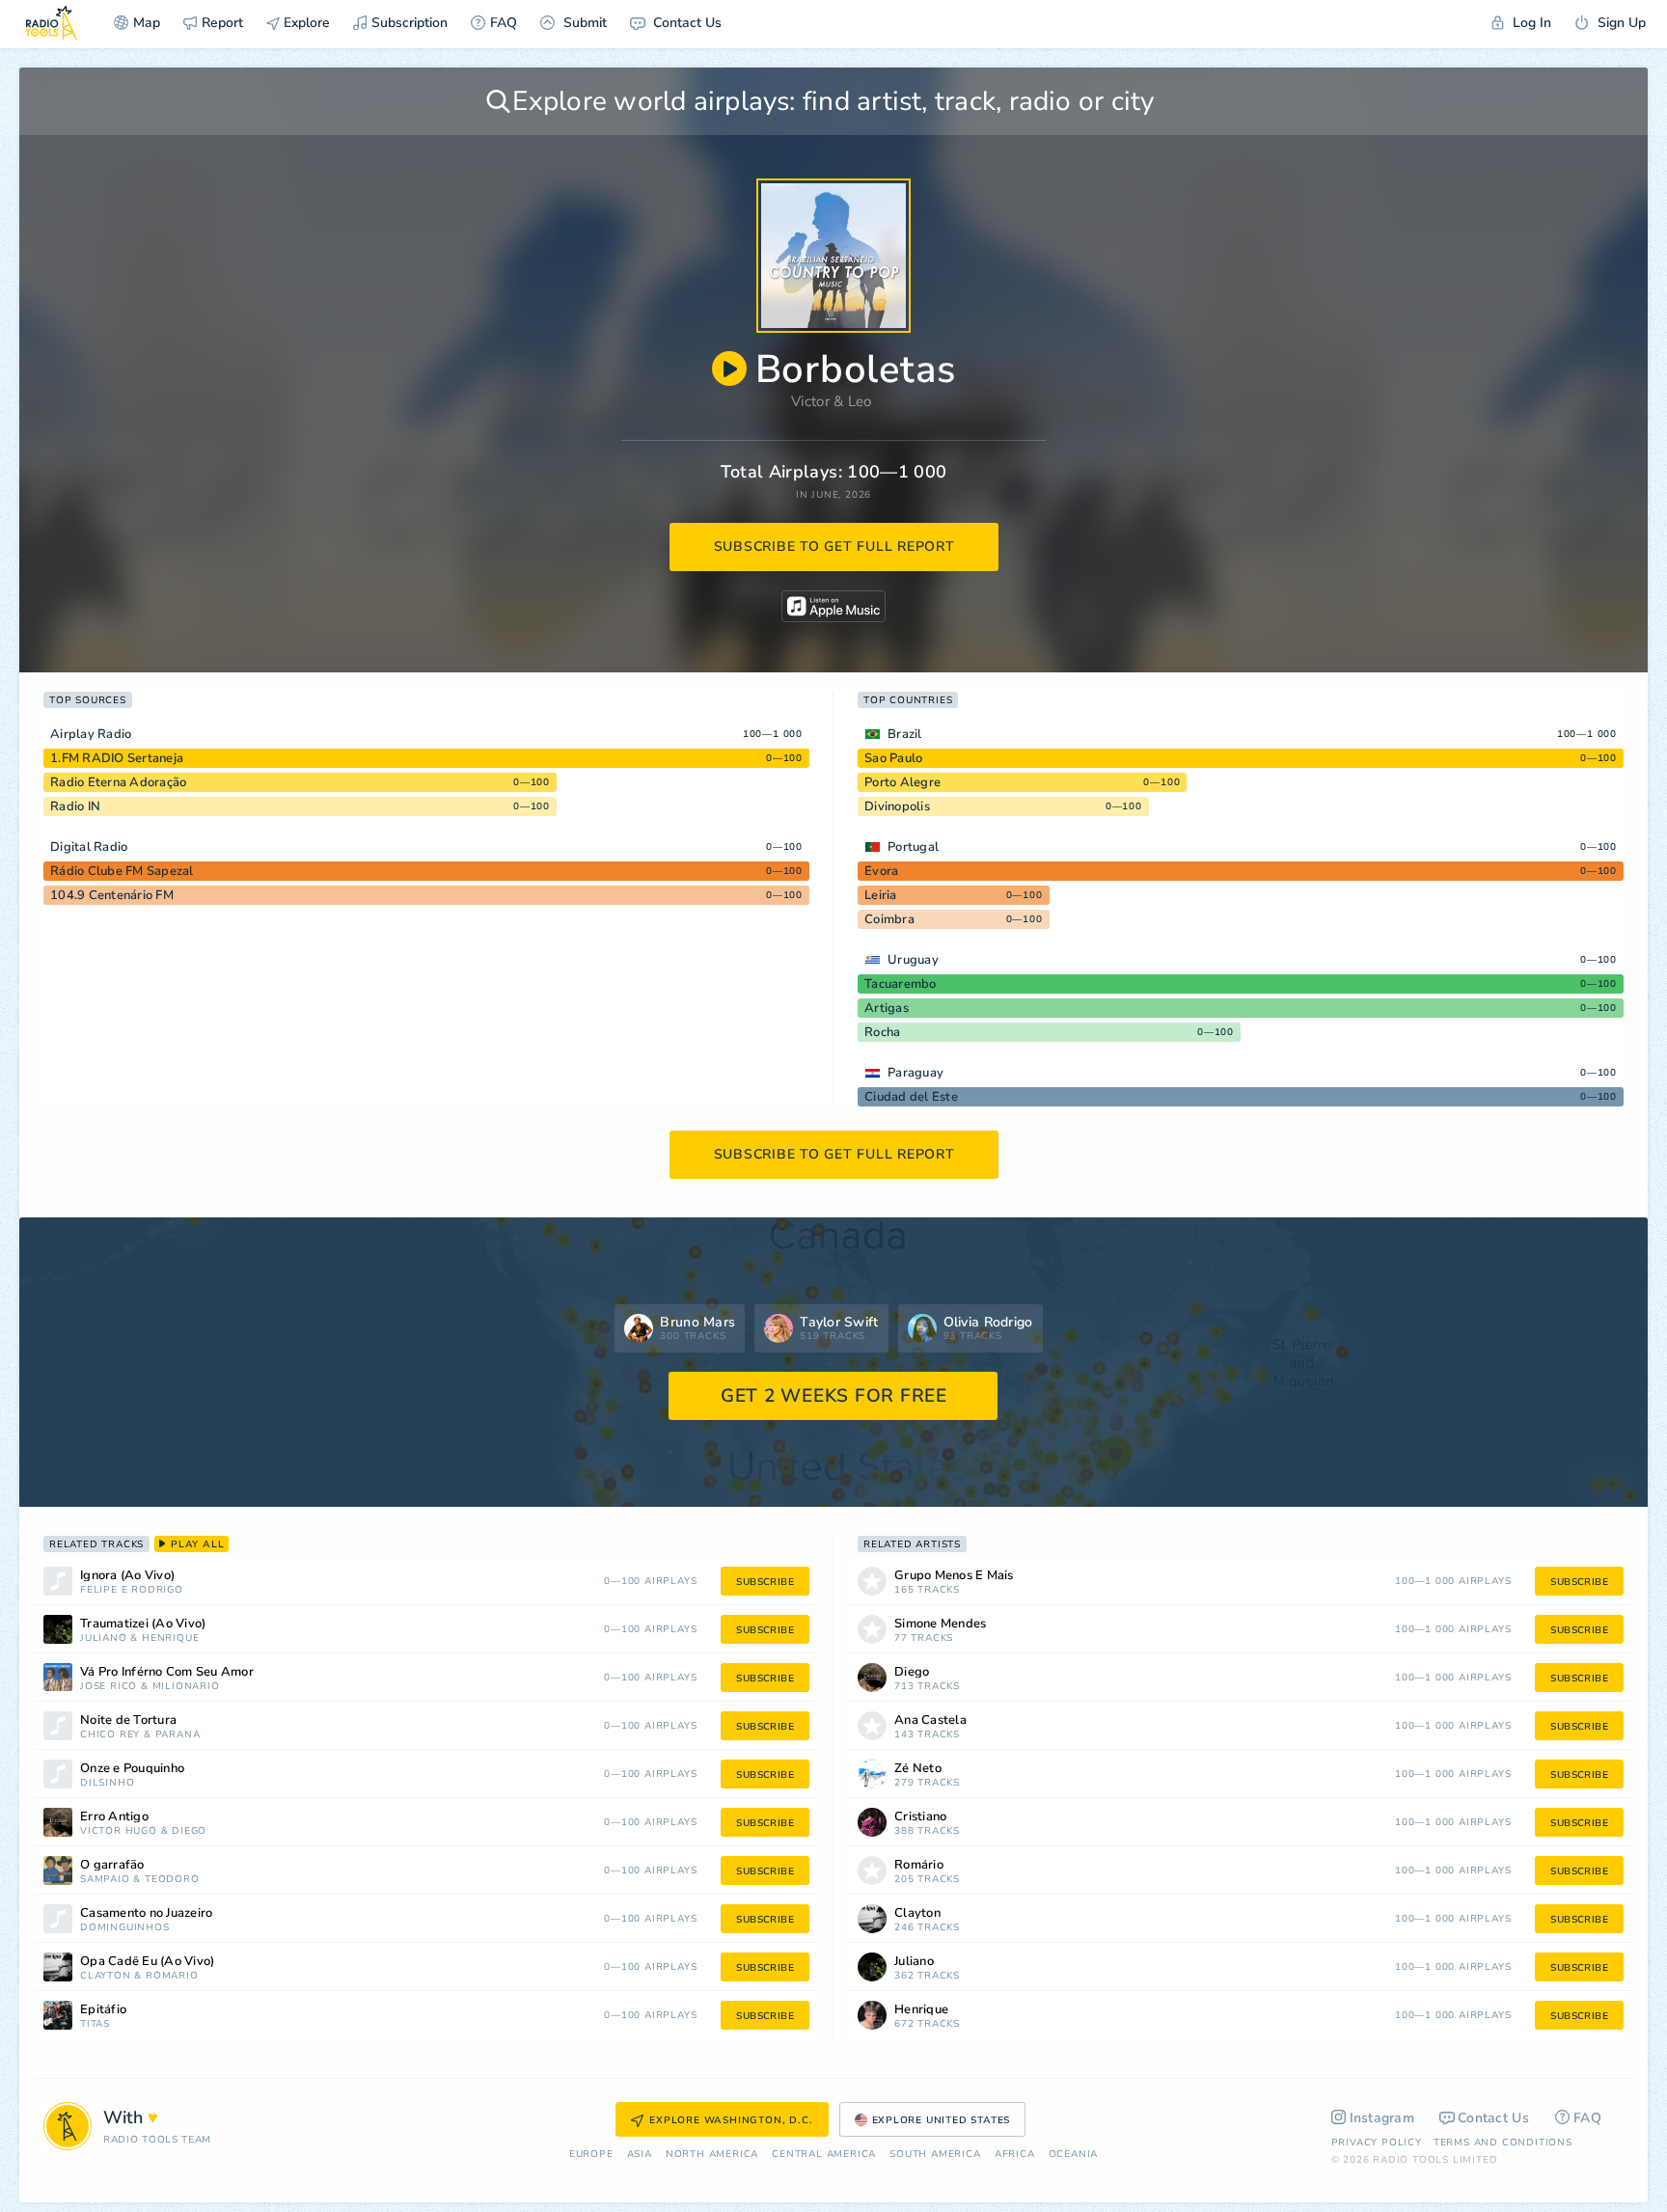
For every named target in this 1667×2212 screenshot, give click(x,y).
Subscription (410, 23)
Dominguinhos (125, 1928)
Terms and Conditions (1503, 2143)
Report (222, 23)
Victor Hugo (119, 1831)
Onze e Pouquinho (132, 1769)
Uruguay (913, 960)
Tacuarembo (901, 984)
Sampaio (105, 1880)
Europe (591, 2155)
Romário (172, 1976)
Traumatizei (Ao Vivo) (143, 1624)
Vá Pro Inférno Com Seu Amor (167, 1672)
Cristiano (920, 1817)
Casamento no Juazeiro (146, 1913)
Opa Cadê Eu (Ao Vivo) (147, 1962)
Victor (810, 401)
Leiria (881, 895)
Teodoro (172, 1880)
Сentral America (824, 2155)
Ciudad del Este (911, 1097)
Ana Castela (930, 1720)
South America (935, 2155)
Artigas (887, 1008)
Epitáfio (103, 2010)
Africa (1015, 2155)
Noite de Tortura (128, 1720)
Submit (583, 23)
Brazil (905, 734)
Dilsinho (107, 1783)
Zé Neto (918, 1769)
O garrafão (112, 1865)
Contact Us (685, 23)
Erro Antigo (114, 1817)
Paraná (178, 1735)
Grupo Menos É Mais (954, 1576)
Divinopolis (897, 806)
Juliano (104, 1639)
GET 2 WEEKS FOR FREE (834, 1396)
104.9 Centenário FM (112, 895)
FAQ (504, 23)
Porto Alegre (902, 782)
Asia (640, 2155)
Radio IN (75, 806)
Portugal (913, 847)
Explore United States (942, 2120)
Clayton (106, 1976)
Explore (305, 23)
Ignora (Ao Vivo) (127, 1576)
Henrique (170, 1639)
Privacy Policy (1377, 2143)
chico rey (110, 1735)
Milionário (186, 1687)
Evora (881, 871)
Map (147, 23)
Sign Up (1620, 23)
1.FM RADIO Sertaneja (117, 758)
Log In (1530, 23)
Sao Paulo (893, 758)
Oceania (1074, 2155)
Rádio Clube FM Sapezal (122, 871)
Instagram (1382, 2118)
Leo (860, 401)
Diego (189, 1831)
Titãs (95, 2024)
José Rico (109, 1687)
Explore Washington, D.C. (731, 2120)
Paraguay (915, 1073)
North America (712, 2155)
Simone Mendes (940, 1624)
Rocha (882, 1032)
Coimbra (889, 919)
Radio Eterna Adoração (118, 782)
